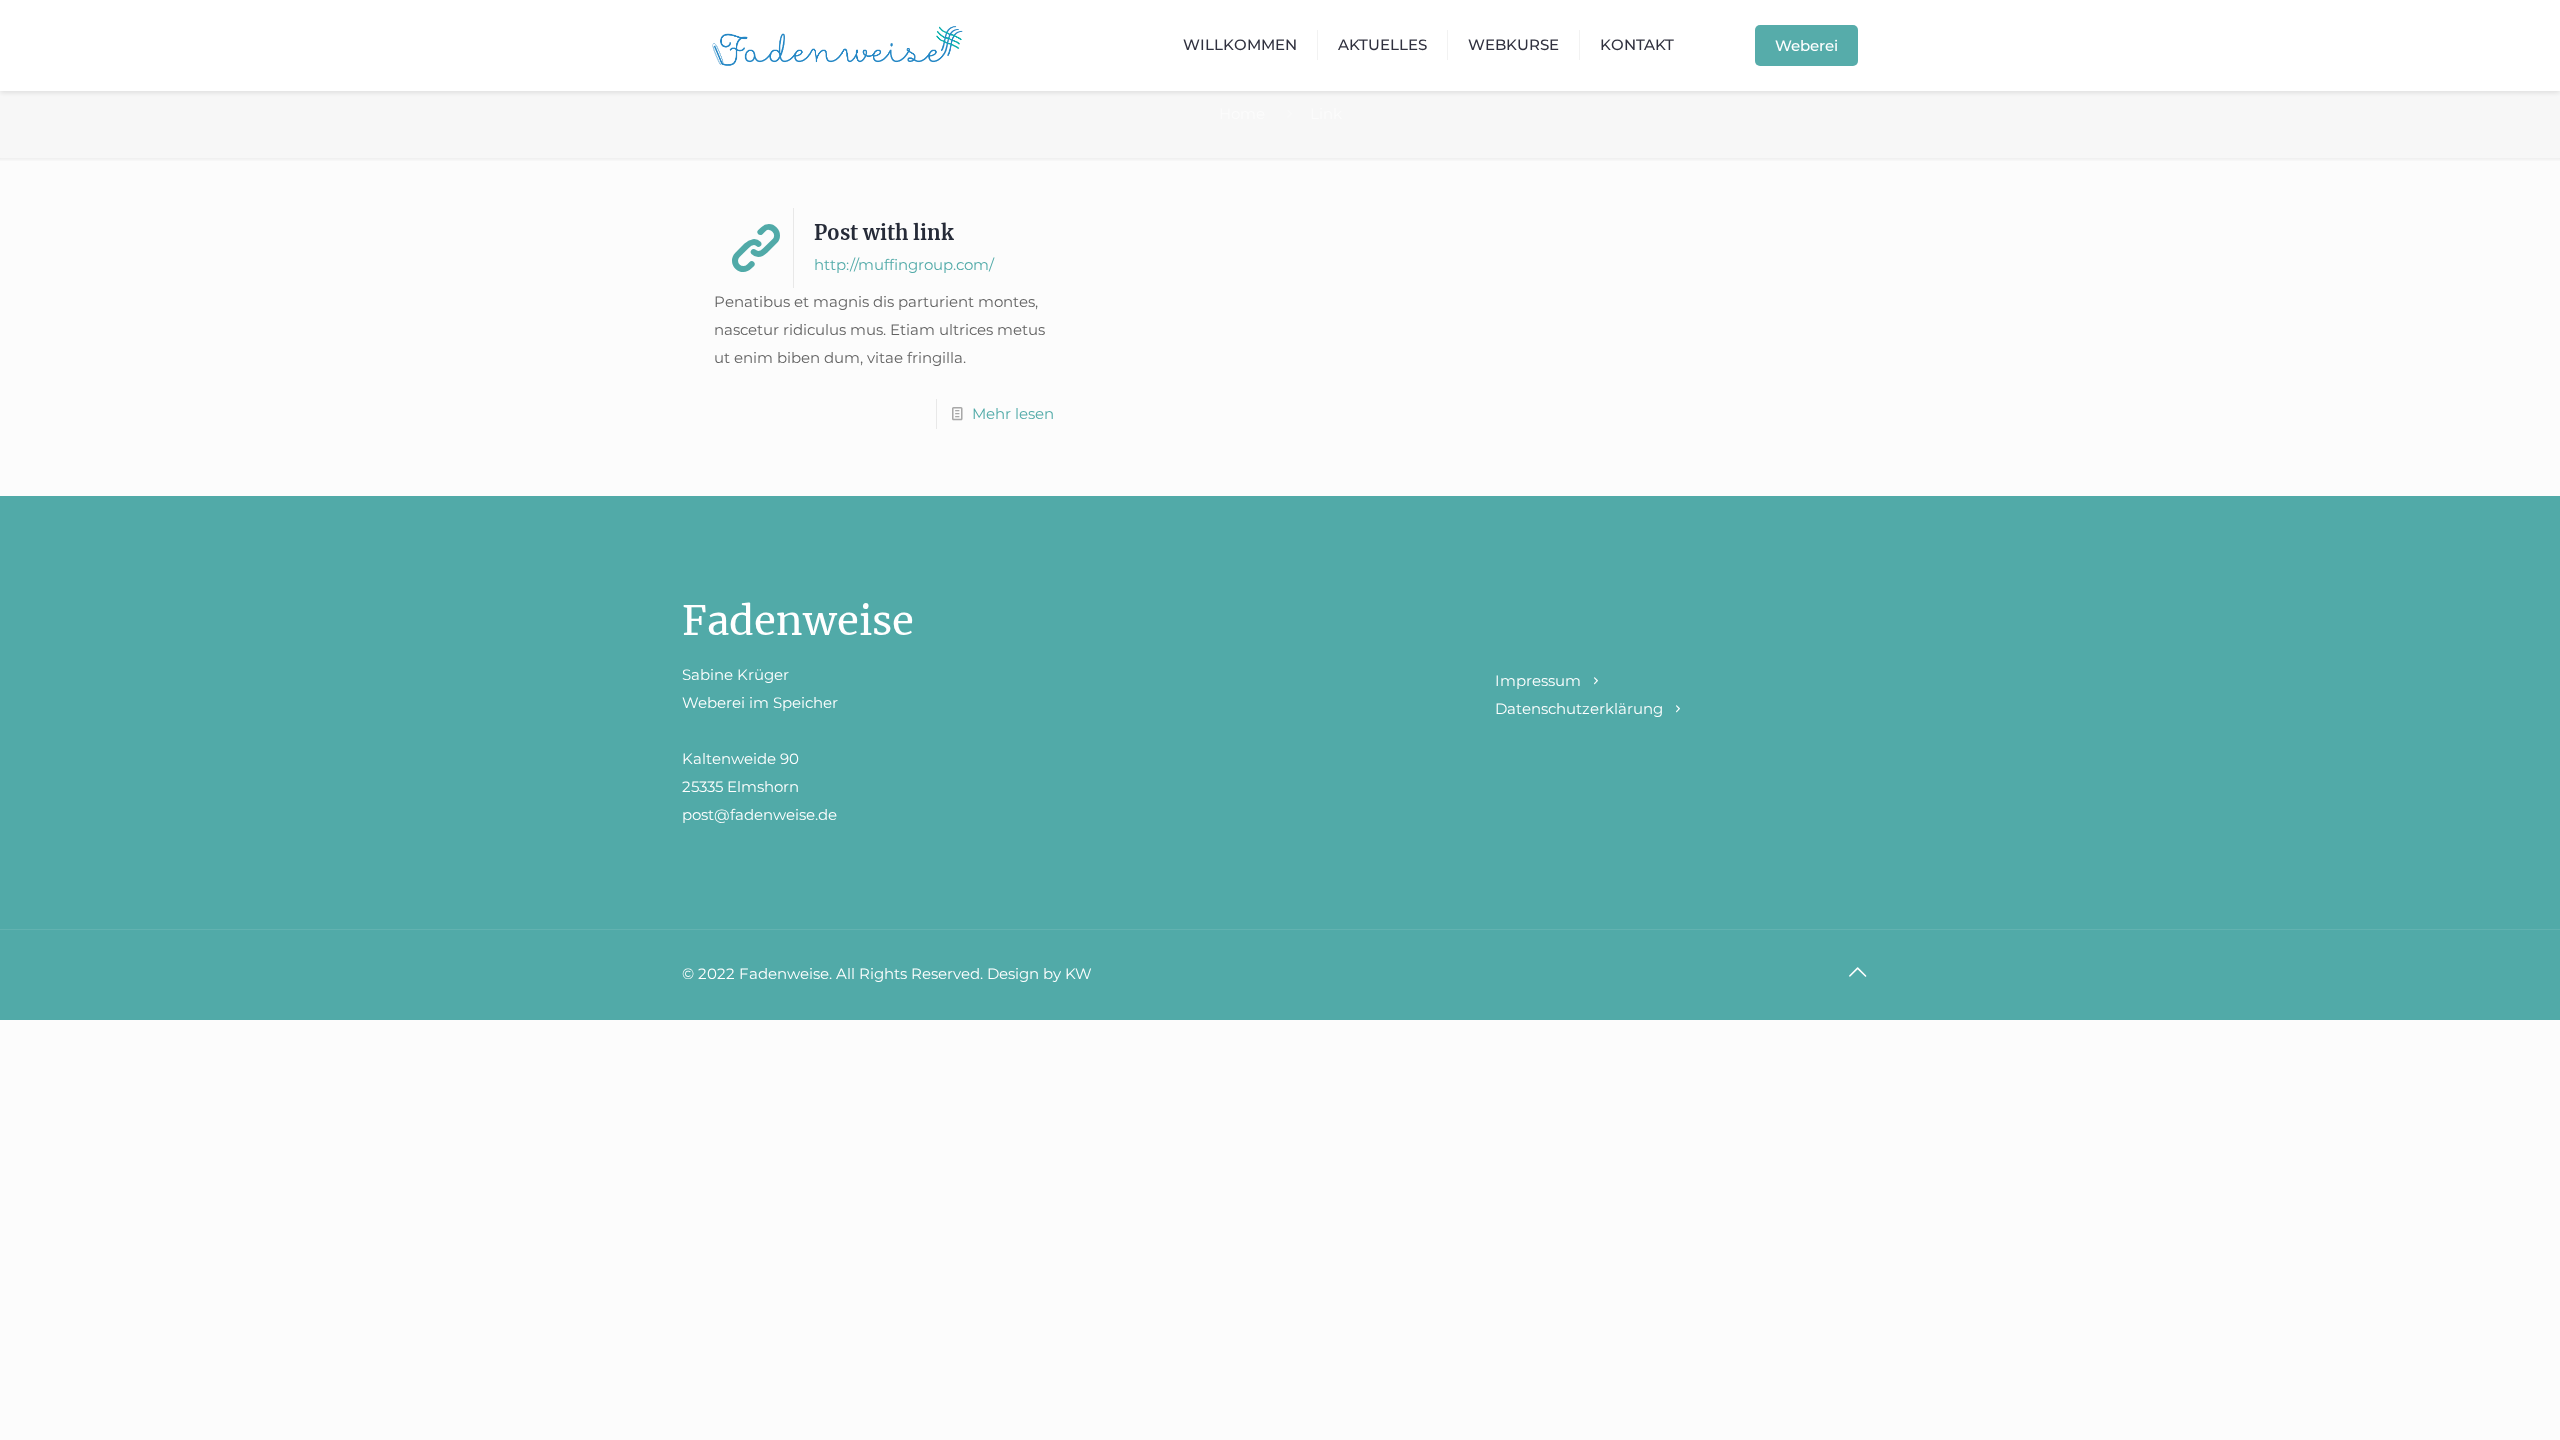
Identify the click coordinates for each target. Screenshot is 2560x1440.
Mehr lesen (1013, 413)
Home (1242, 113)
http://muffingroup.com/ (904, 264)
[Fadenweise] (837, 45)
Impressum (1538, 680)
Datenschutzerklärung (1579, 708)
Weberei (1806, 45)
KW (1078, 973)
